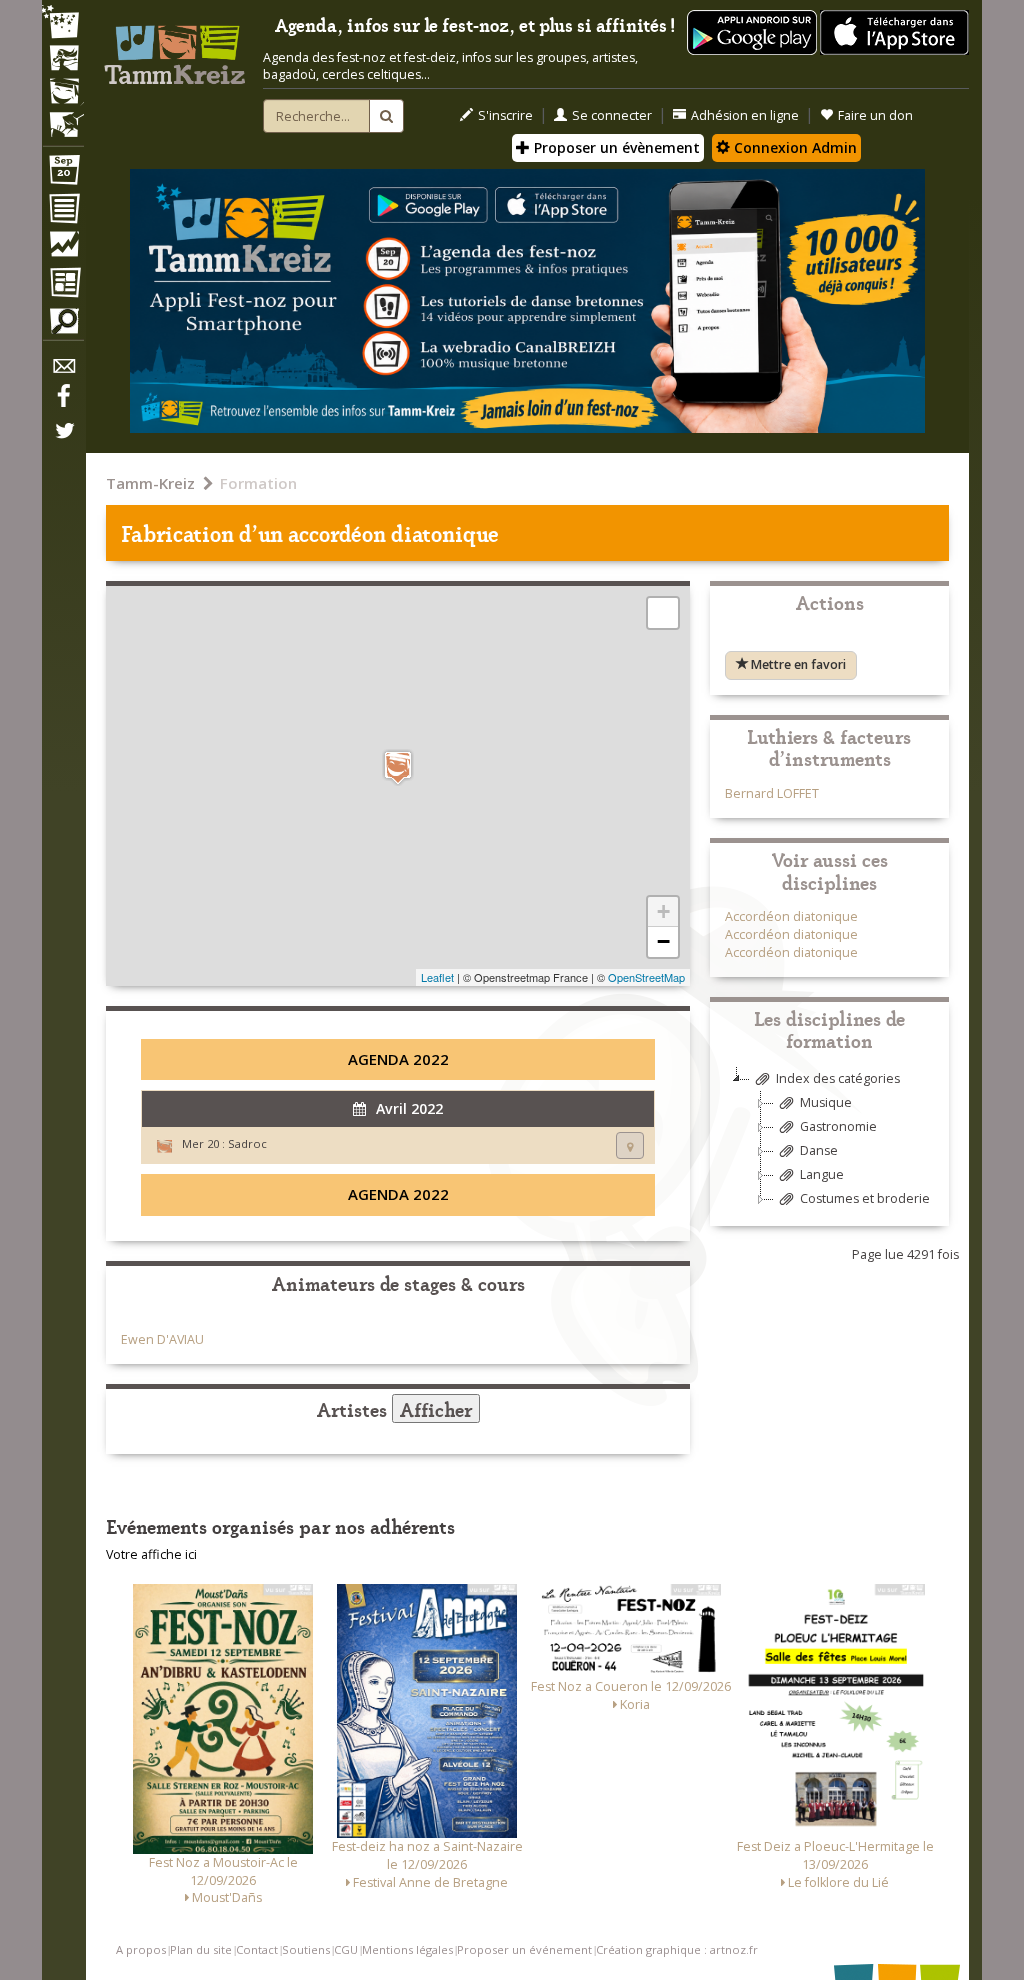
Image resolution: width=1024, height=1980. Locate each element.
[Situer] (630, 1145)
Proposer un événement (524, 1949)
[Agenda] (63, 174)
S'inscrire (505, 115)
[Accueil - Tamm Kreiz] (174, 48)
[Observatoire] (63, 249)
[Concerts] (63, 60)
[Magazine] (63, 285)
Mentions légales (407, 1949)
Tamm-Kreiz (150, 483)
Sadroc (247, 1143)
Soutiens (306, 1949)
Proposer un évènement (615, 147)
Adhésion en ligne (745, 115)
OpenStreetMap (646, 977)
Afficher (436, 1408)
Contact (257, 1949)
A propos (141, 1949)
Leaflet (437, 977)
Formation (258, 483)
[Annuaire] (63, 212)
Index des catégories (838, 1078)
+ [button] (663, 911)
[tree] (829, 1146)
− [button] (663, 941)
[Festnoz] (63, 23)
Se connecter (612, 115)
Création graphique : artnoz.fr (677, 1949)
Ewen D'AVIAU (162, 1339)
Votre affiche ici (151, 1554)
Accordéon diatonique (791, 916)
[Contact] (63, 371)
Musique (826, 1102)
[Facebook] (63, 403)
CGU (346, 1949)
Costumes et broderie (865, 1198)
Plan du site (201, 1949)
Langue (822, 1174)
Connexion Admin (793, 147)
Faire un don (875, 115)
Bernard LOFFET (772, 793)
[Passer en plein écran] (663, 613)
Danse (819, 1150)
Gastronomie (838, 1126)
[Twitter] (63, 441)
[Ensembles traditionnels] (63, 117)
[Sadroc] (398, 767)
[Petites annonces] (63, 326)
